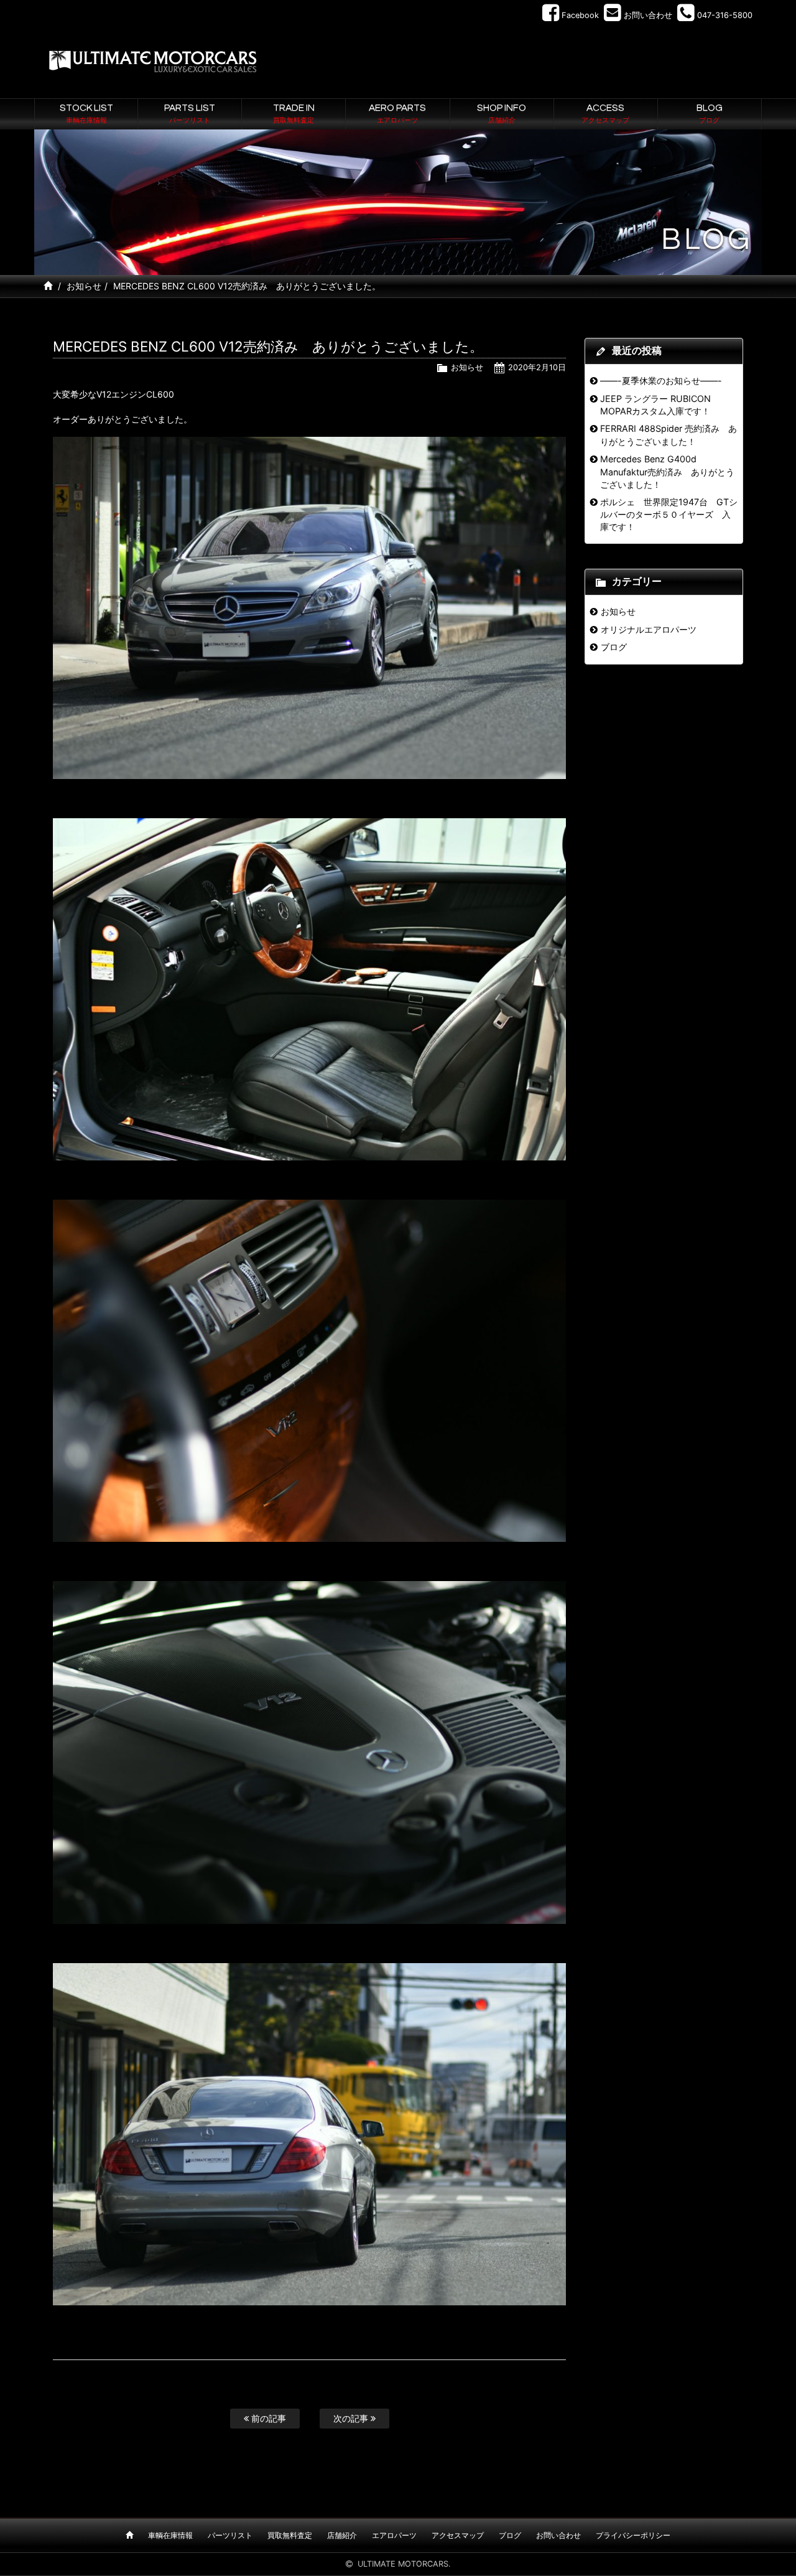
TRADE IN (294, 113)
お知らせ (84, 286)
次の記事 (352, 2418)
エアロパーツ (394, 2535)
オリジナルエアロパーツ (649, 629)
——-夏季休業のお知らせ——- (661, 380)
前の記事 (267, 2418)
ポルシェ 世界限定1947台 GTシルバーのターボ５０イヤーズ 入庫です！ (669, 515)
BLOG (710, 113)
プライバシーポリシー (633, 2535)
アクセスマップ (458, 2535)
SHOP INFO (502, 113)
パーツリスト (230, 2535)
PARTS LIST (190, 113)
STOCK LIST (86, 113)
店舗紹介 (342, 2535)
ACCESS (605, 113)
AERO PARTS (397, 113)
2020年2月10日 (537, 367)
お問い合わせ (558, 2535)
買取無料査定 (290, 2535)
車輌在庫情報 (170, 2535)
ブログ (614, 647)
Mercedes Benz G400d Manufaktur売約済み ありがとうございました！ (667, 472)
